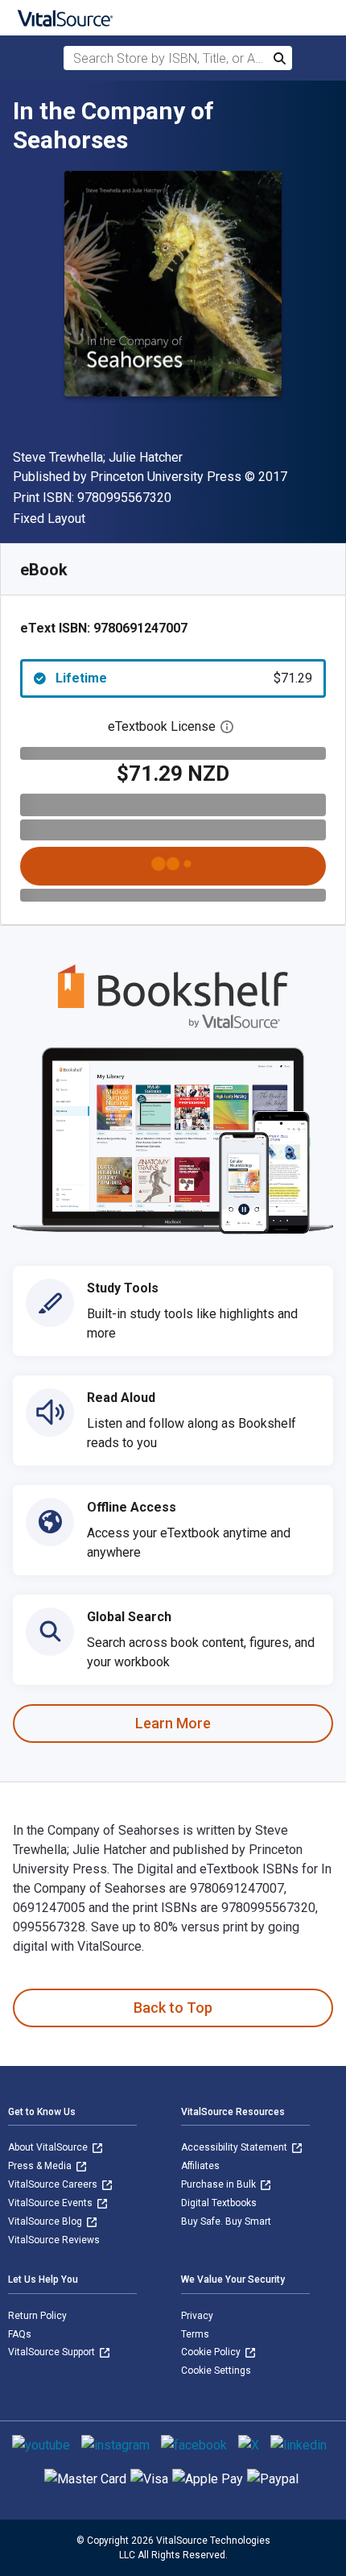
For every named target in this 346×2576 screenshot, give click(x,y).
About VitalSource (49, 2147)
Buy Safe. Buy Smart (226, 2221)
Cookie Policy (212, 2352)
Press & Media (41, 2166)
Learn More (173, 1723)
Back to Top (173, 2008)
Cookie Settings (216, 2371)
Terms (195, 2334)
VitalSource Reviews (54, 2240)
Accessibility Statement (235, 2147)
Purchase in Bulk (220, 2184)
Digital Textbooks (219, 2203)
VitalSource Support (53, 2352)
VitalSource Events (51, 2203)
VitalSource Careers (54, 2184)
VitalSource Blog (46, 2221)
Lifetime (184, 678)
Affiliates (200, 2166)
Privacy (197, 2316)
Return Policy (37, 2316)
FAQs (20, 2334)
